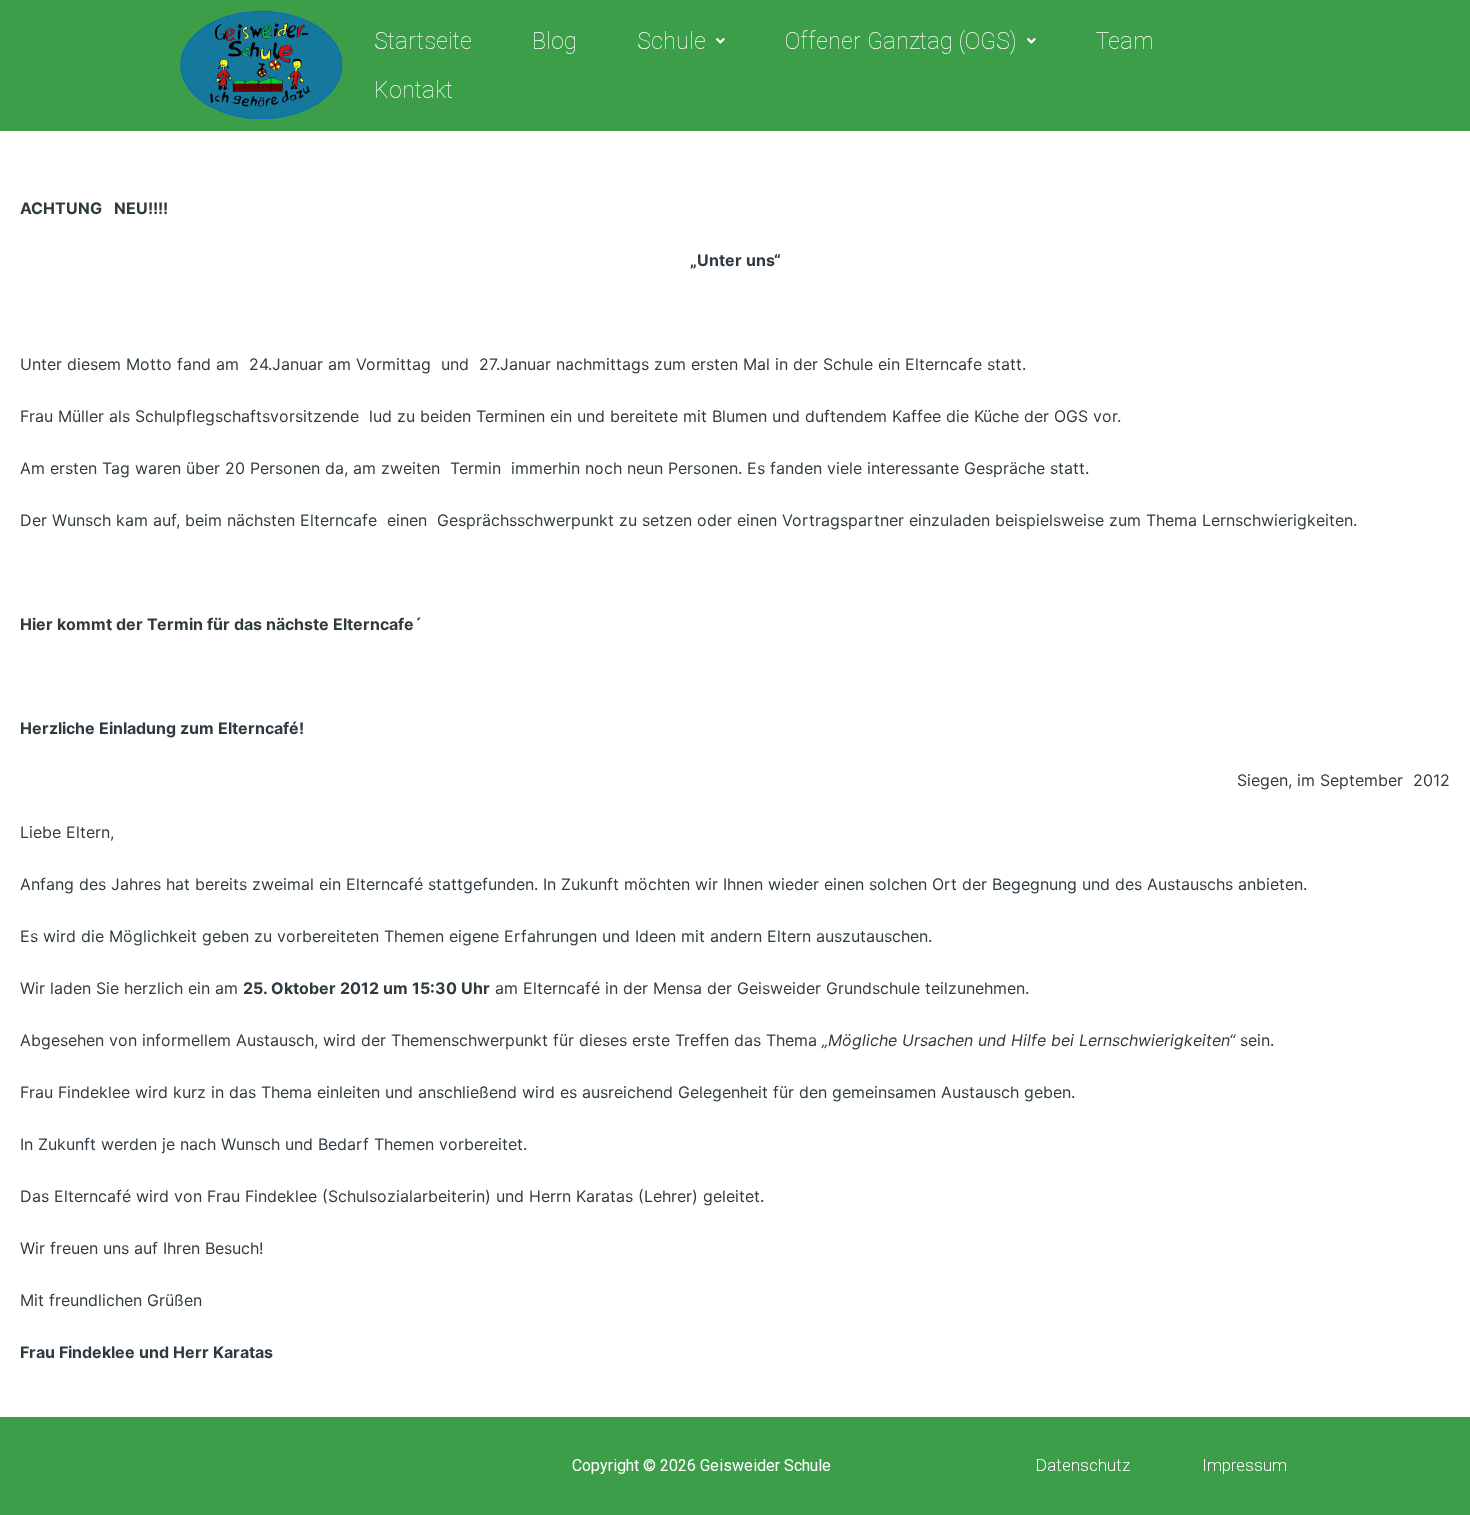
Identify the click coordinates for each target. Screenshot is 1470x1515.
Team (1125, 41)
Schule (671, 41)
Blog (554, 41)
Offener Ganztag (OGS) (901, 41)
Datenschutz (1082, 1465)
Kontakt (413, 90)
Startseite (423, 41)
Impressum (1244, 1465)
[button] (681, 41)
